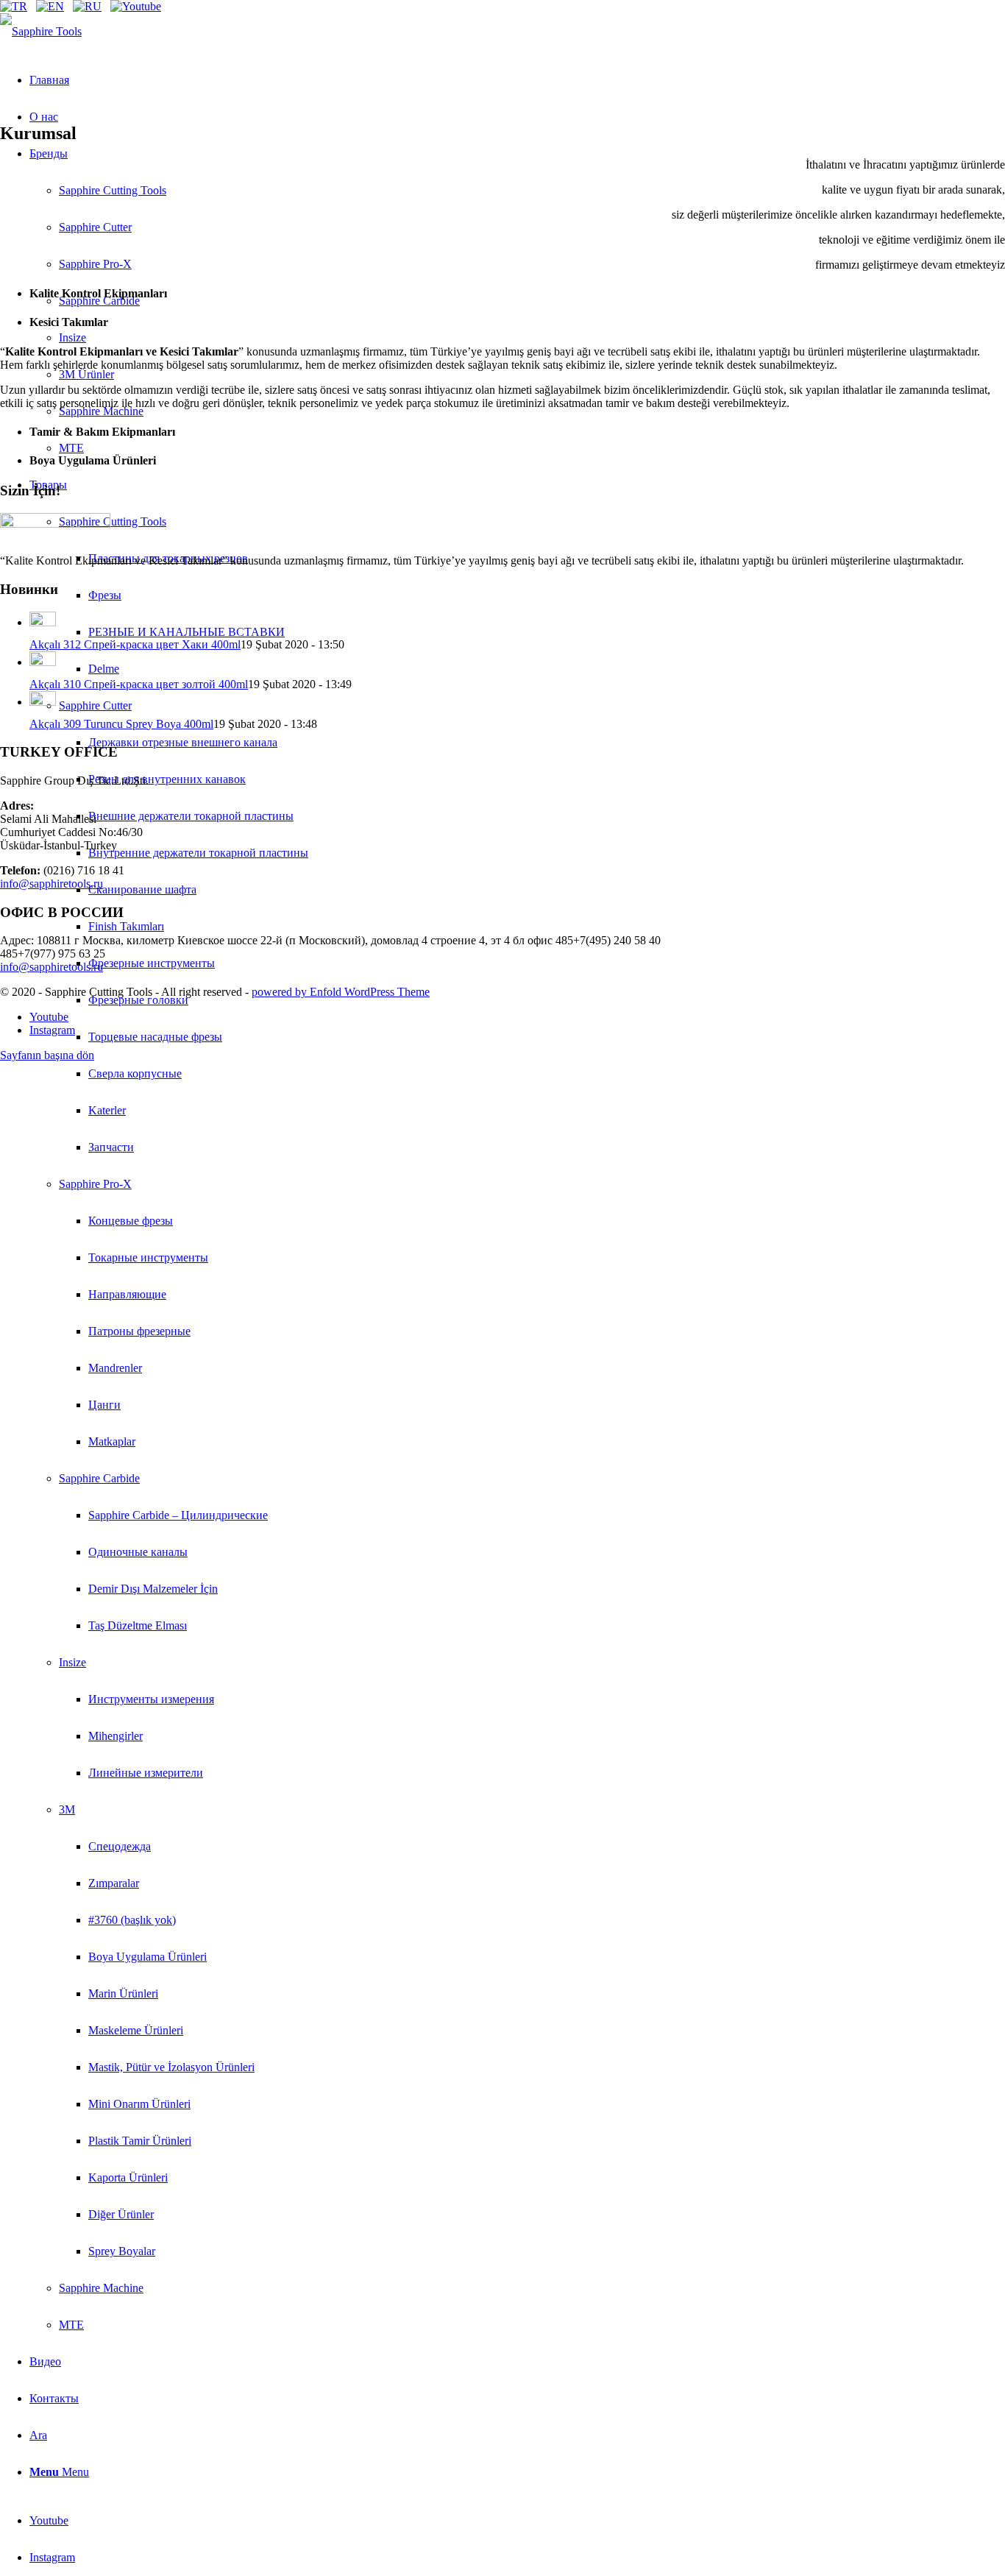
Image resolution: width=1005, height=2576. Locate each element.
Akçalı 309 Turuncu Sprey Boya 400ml (121, 724)
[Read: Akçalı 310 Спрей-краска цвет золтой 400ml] (43, 662)
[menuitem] (517, 1405)
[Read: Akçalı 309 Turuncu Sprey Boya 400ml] (43, 702)
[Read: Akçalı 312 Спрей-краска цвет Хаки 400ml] (43, 622)
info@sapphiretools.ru (52, 884)
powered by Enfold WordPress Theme (341, 992)
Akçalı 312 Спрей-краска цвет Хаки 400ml (135, 644)
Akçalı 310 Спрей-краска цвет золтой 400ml (139, 684)
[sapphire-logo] (41, 31)
